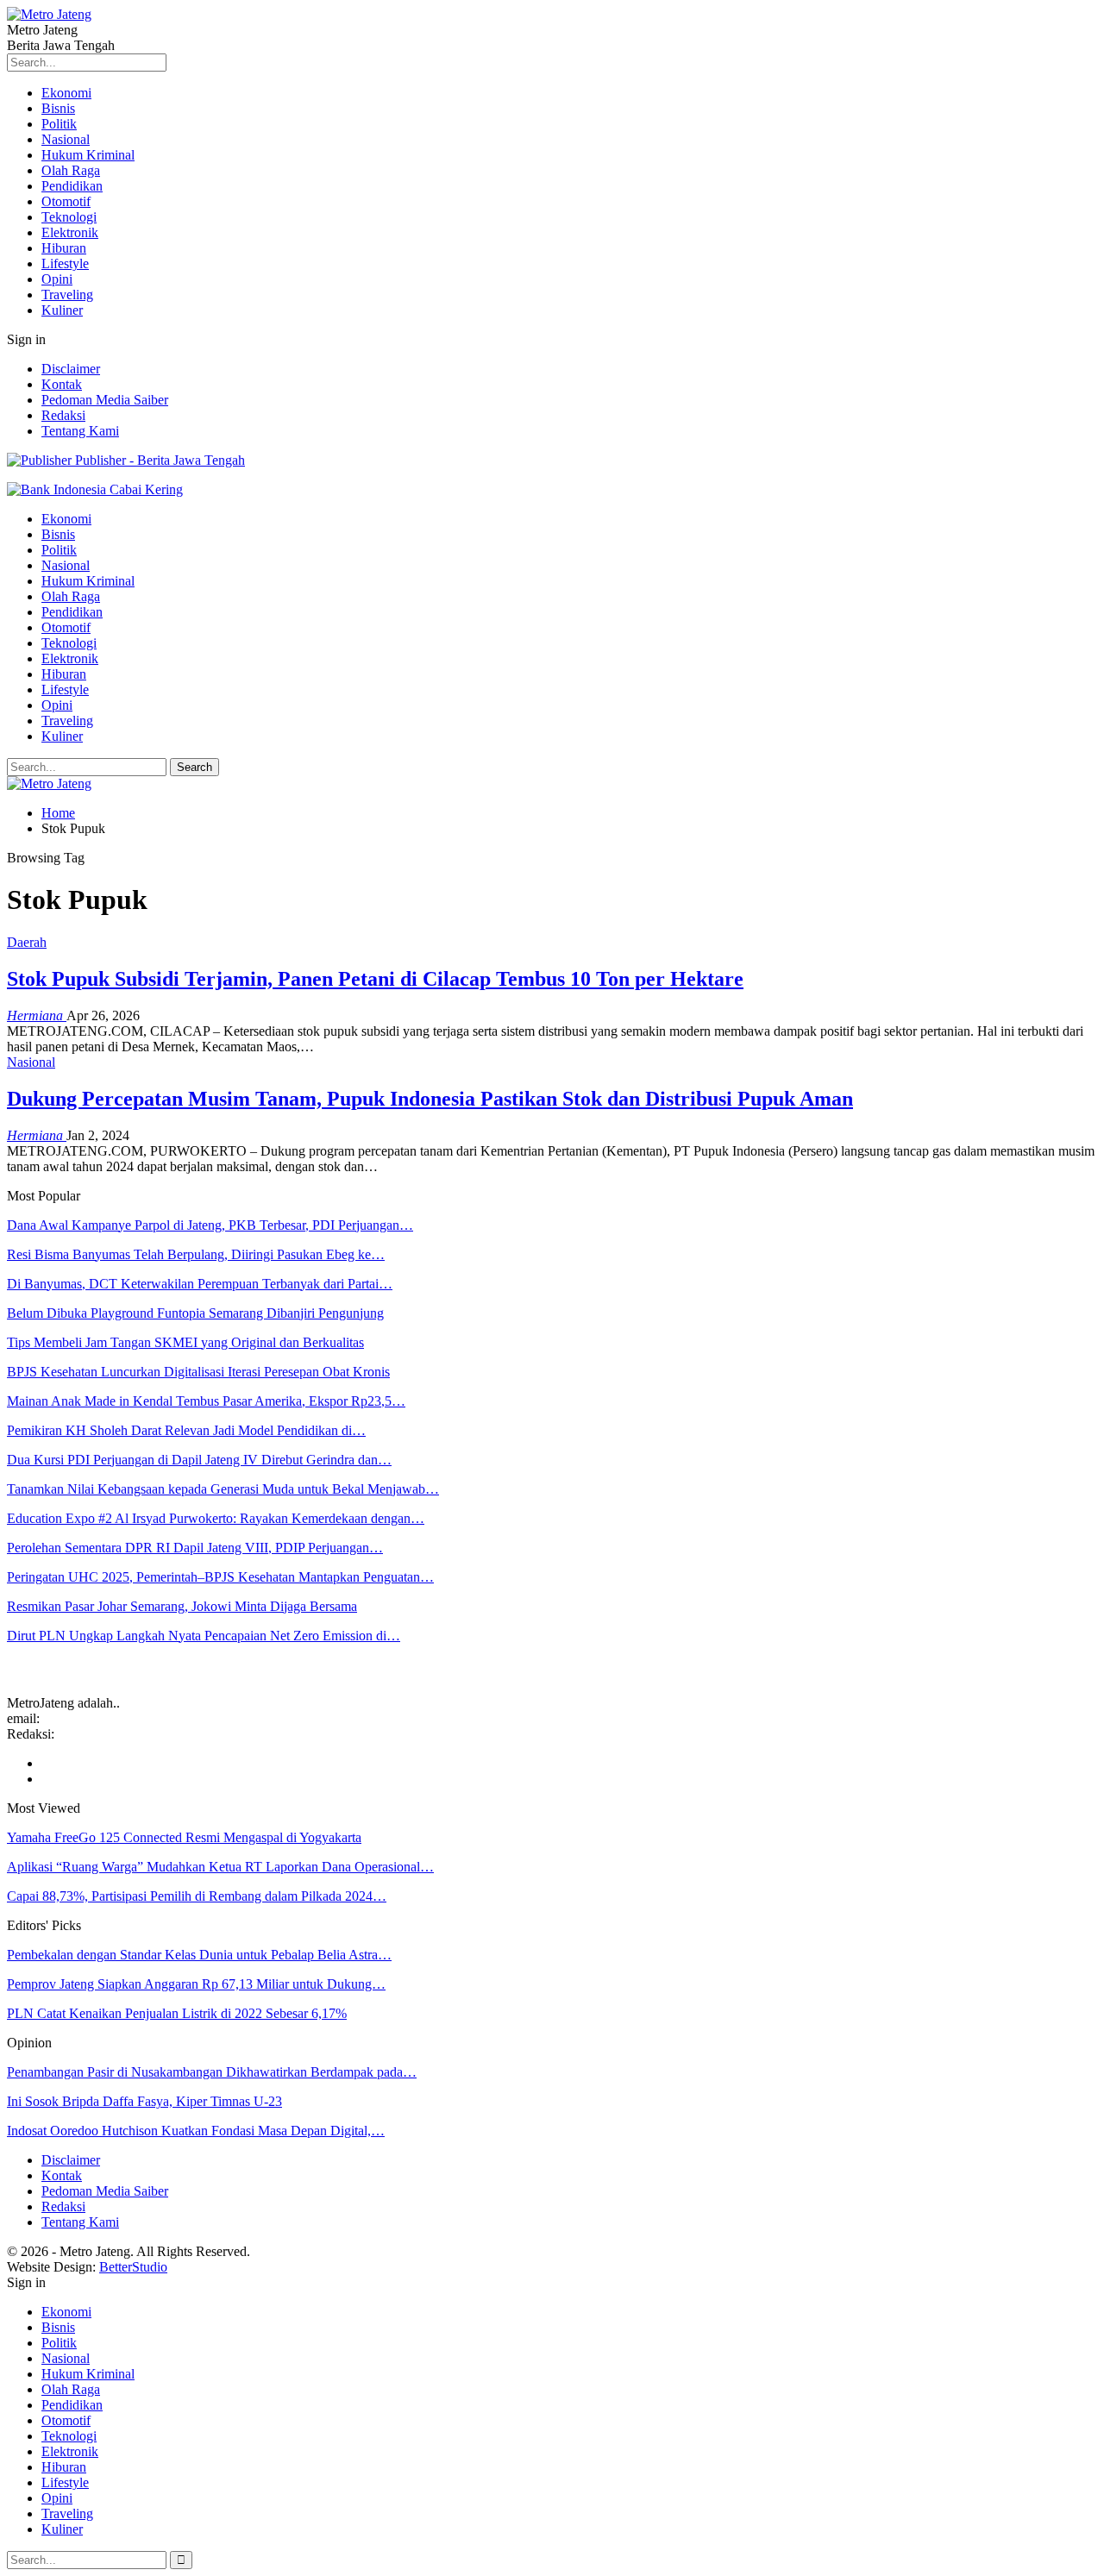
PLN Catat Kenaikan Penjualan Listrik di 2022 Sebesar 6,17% (177, 2013)
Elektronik (70, 232)
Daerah (27, 942)
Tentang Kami (80, 431)
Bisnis (58, 108)
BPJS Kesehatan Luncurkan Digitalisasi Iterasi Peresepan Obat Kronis (198, 1372)
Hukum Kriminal (88, 155)
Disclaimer (71, 369)
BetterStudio (133, 2267)
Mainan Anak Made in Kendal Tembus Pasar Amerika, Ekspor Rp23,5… (206, 1401)
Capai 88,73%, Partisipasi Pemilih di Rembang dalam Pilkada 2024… (197, 1896)
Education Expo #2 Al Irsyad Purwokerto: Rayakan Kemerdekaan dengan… (216, 1518)
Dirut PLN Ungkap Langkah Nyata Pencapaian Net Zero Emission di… (204, 1636)
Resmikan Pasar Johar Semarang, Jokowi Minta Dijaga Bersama (182, 1606)
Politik (59, 124)
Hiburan (64, 248)
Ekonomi (66, 93)
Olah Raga (71, 170)
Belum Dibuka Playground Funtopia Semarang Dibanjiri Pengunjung (195, 1313)
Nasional (66, 139)
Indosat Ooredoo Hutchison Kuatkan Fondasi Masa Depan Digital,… (196, 2131)
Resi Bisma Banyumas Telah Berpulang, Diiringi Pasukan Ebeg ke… (196, 1254)
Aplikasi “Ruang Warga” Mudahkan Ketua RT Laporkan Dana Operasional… (220, 1867)
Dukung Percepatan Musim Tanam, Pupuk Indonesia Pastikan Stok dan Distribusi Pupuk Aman (430, 1099)
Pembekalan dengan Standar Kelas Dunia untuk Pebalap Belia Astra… (199, 1955)
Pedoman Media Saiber (105, 400)
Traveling (67, 295)
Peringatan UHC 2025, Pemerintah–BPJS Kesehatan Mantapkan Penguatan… (220, 1577)
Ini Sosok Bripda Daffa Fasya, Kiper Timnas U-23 (144, 2101)
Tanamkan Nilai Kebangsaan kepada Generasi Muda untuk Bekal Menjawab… (223, 1489)
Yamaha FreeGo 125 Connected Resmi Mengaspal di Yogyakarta (184, 1837)
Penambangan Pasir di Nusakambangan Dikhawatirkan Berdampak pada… (212, 2072)
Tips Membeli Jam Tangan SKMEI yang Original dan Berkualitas (185, 1342)
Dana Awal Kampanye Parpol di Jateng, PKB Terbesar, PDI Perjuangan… (210, 1225)
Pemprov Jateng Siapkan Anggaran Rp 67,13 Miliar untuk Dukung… (196, 1984)
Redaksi (63, 415)
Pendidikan (72, 186)
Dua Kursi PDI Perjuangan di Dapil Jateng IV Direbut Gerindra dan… (199, 1460)
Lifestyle (65, 263)
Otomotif (66, 201)
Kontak (62, 384)
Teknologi (69, 217)
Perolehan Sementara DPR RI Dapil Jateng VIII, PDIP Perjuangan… (195, 1548)
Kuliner (62, 310)
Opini (57, 279)
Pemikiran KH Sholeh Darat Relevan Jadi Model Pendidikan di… (186, 1430)
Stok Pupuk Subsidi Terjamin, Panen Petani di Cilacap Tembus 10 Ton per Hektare (375, 979)
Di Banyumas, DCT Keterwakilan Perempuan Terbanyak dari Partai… (200, 1284)
